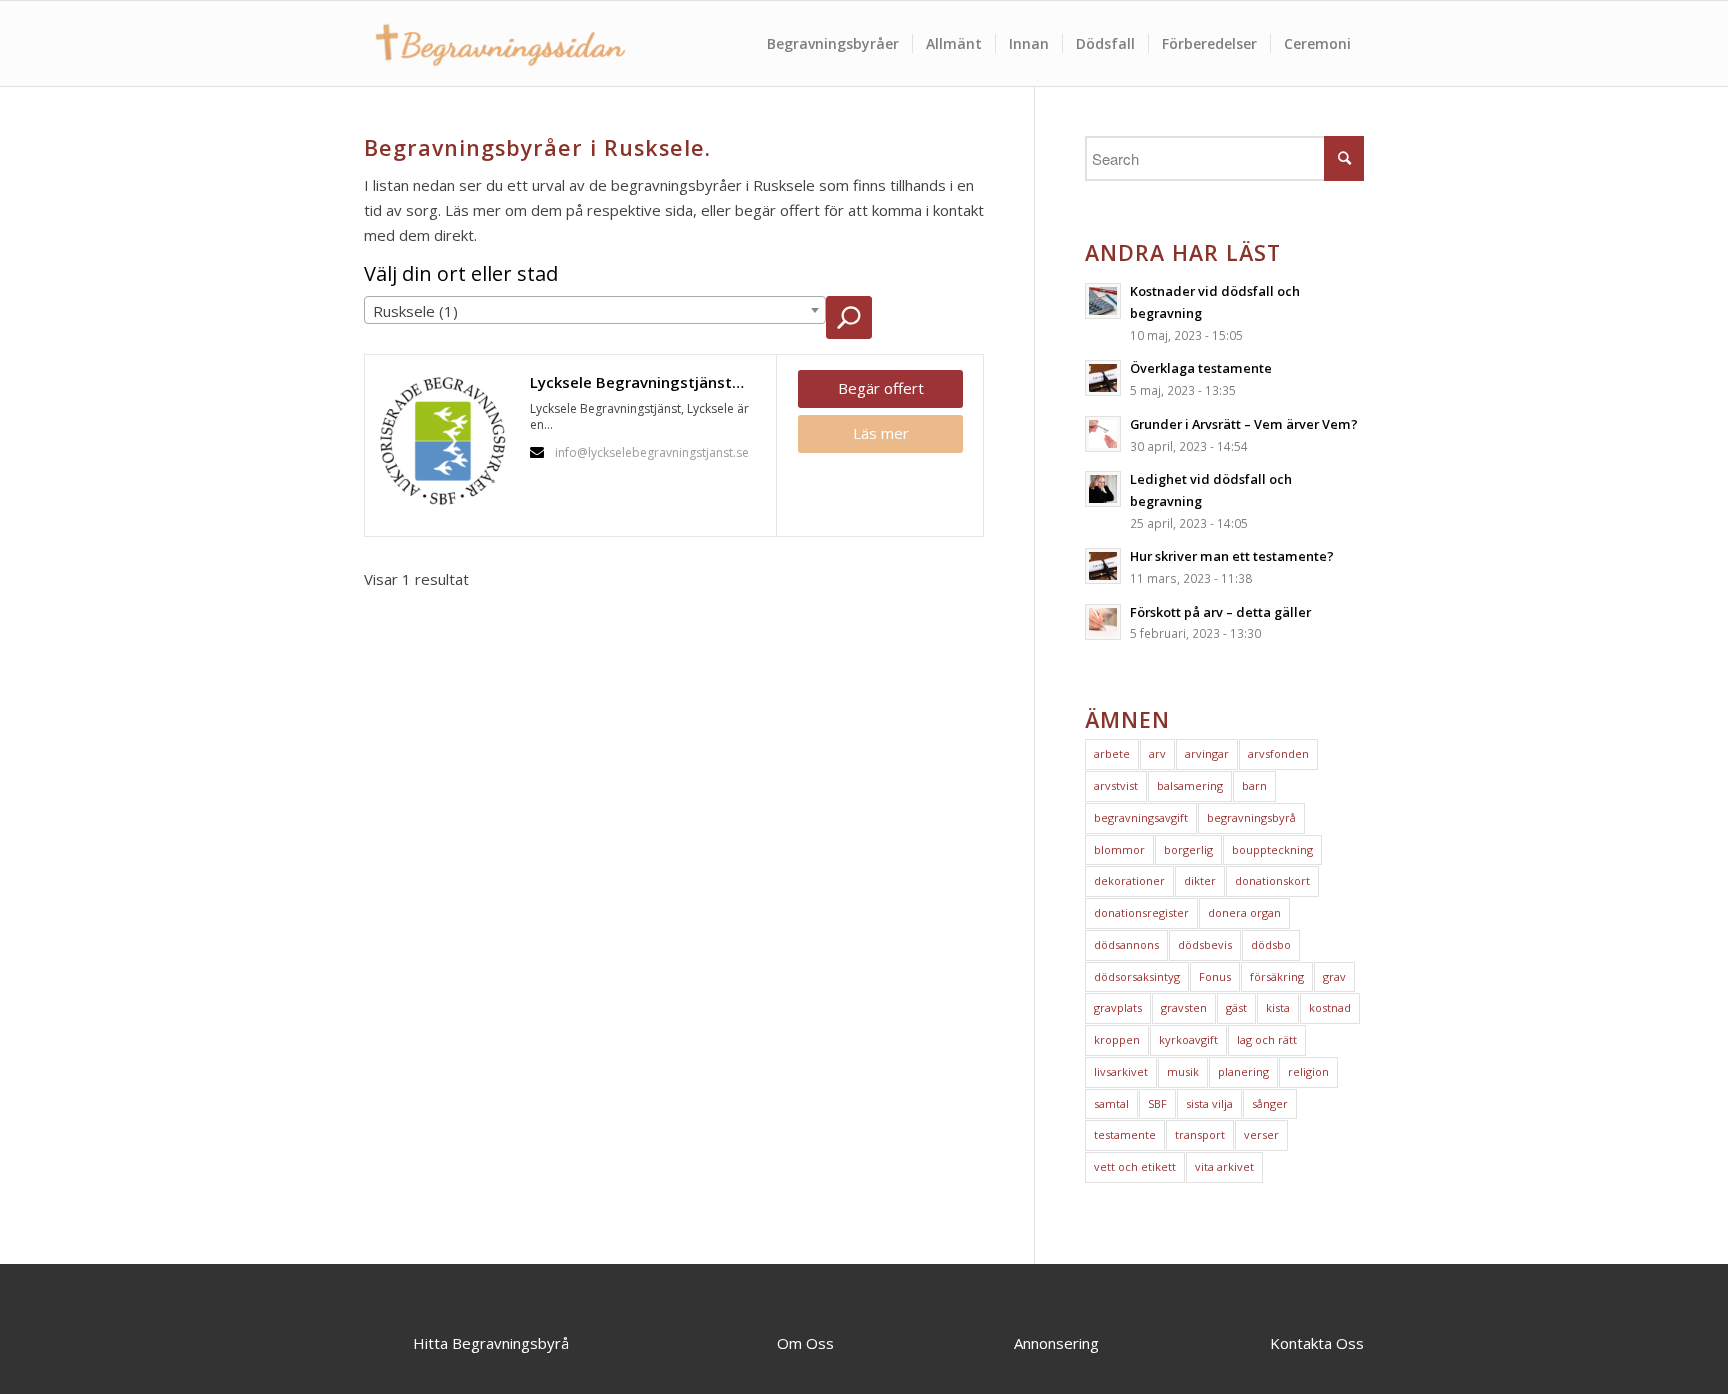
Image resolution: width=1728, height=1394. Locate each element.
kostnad (1330, 1007)
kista (1278, 1007)
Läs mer (881, 433)
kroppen (1117, 1039)
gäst (1236, 1007)
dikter (1200, 880)
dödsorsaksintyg (1137, 976)
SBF (1157, 1103)
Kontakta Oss (1317, 1343)
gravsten (1184, 1007)
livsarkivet (1121, 1071)
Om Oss (805, 1343)
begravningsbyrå (1251, 817)
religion (1308, 1071)
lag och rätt (1267, 1039)
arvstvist (1116, 785)
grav (1334, 976)
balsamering (1190, 785)
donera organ (1244, 912)
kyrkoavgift (1188, 1039)
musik (1183, 1071)
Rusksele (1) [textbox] (415, 311)
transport (1200, 1134)
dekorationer (1129, 880)
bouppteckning (1272, 849)
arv (1157, 753)
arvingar (1207, 753)
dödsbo (1271, 944)
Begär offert (881, 388)
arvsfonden (1278, 753)
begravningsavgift (1141, 817)
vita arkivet (1224, 1166)
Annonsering (1056, 1343)
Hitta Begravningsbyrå (491, 1343)
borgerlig (1188, 849)
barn (1254, 785)
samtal (1111, 1103)
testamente (1125, 1134)
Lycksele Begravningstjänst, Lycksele (648, 382)
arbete (1112, 753)
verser (1261, 1134)
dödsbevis (1205, 944)
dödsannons (1126, 944)
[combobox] (595, 310)
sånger (1270, 1103)
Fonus (1215, 976)
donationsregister (1141, 912)
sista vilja (1209, 1103)
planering (1243, 1071)
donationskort (1272, 880)
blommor (1119, 849)
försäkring (1277, 976)
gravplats (1118, 1007)
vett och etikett (1135, 1166)
